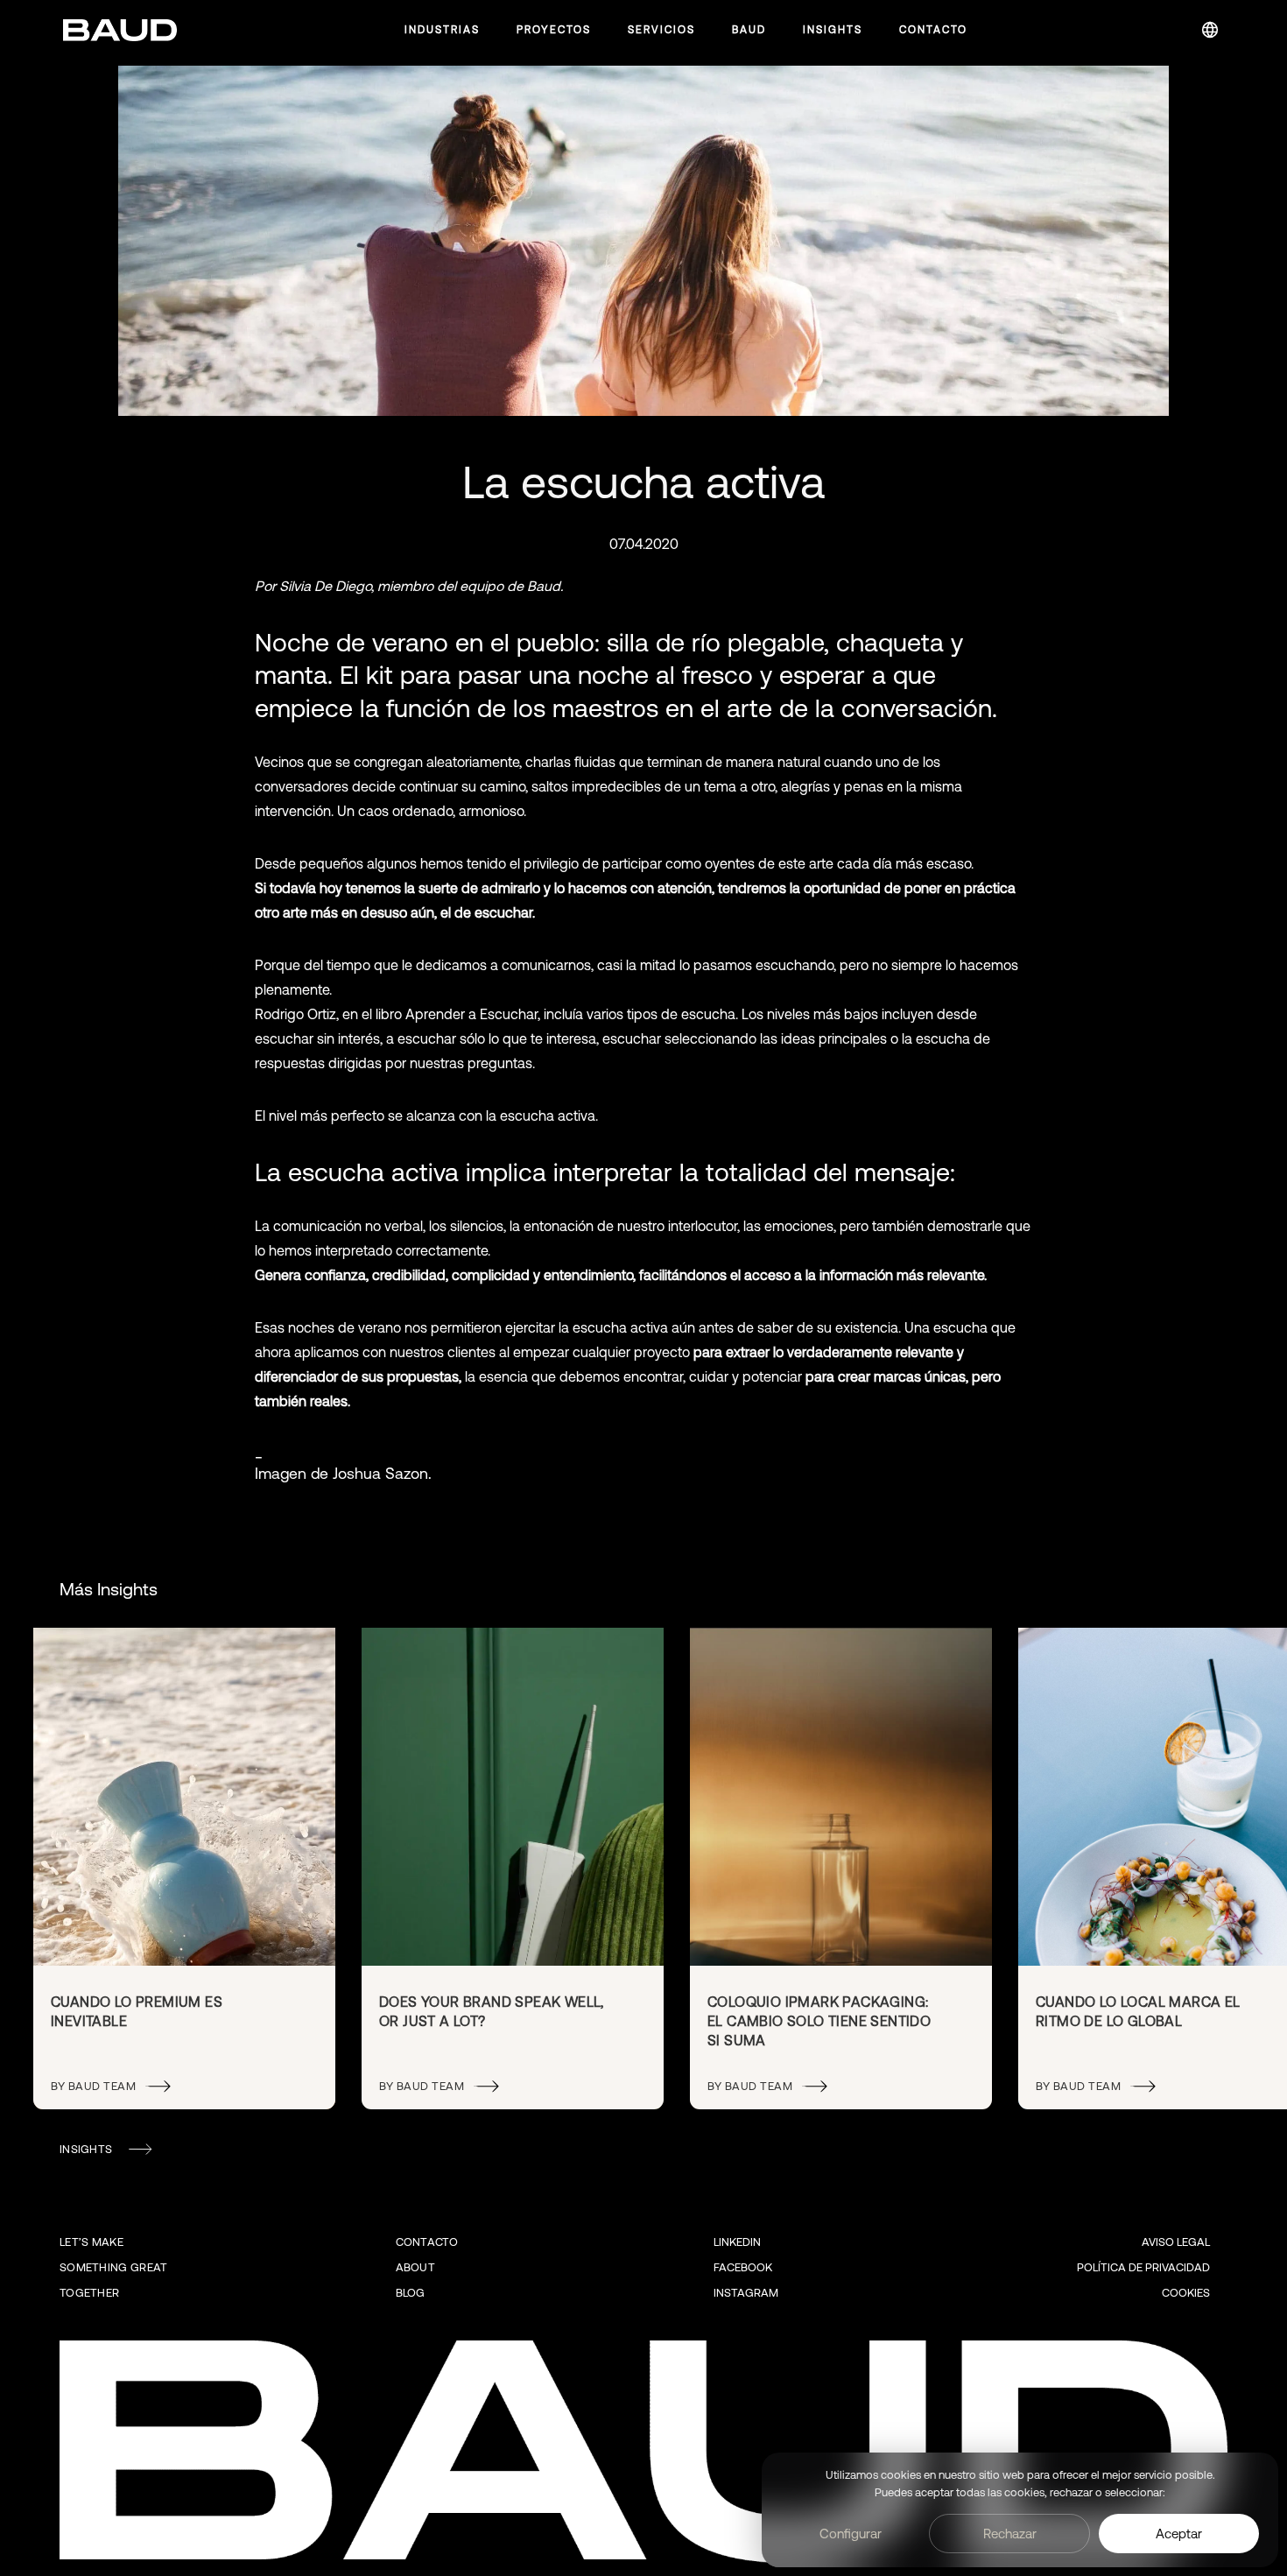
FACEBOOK (743, 2267)
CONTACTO (427, 2242)
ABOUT (416, 2267)
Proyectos (554, 30)
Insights (833, 30)
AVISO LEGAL (1176, 2242)
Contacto (933, 30)
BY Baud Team (93, 2086)
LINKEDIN (737, 2242)
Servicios (661, 30)
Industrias (442, 30)
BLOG (411, 2293)
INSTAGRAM (746, 2293)
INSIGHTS (86, 2149)
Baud (749, 30)
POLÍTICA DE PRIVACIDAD (1143, 2267)
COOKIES (1186, 2293)
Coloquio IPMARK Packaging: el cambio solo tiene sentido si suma (819, 2021)
